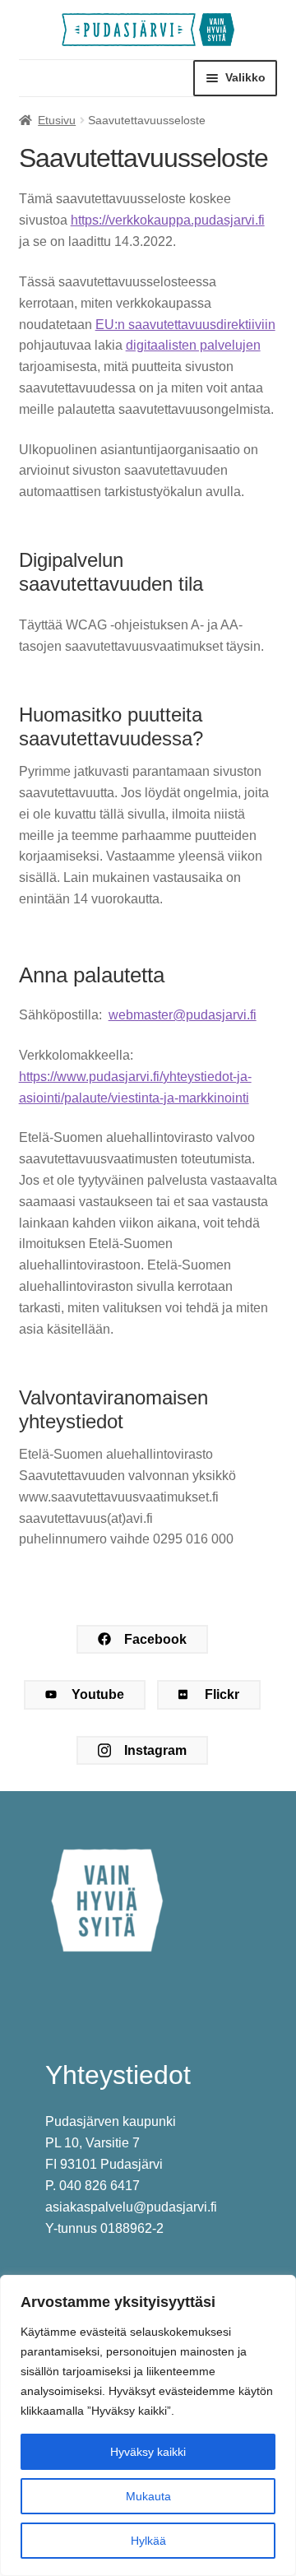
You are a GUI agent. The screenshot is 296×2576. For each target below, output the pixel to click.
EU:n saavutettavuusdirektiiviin (185, 325)
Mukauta (148, 2496)
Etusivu (57, 120)
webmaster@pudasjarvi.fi (183, 1015)
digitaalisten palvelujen (193, 345)
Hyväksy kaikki (148, 2452)
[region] (148, 2425)
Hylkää (148, 2541)
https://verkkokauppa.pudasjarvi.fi (168, 220)
